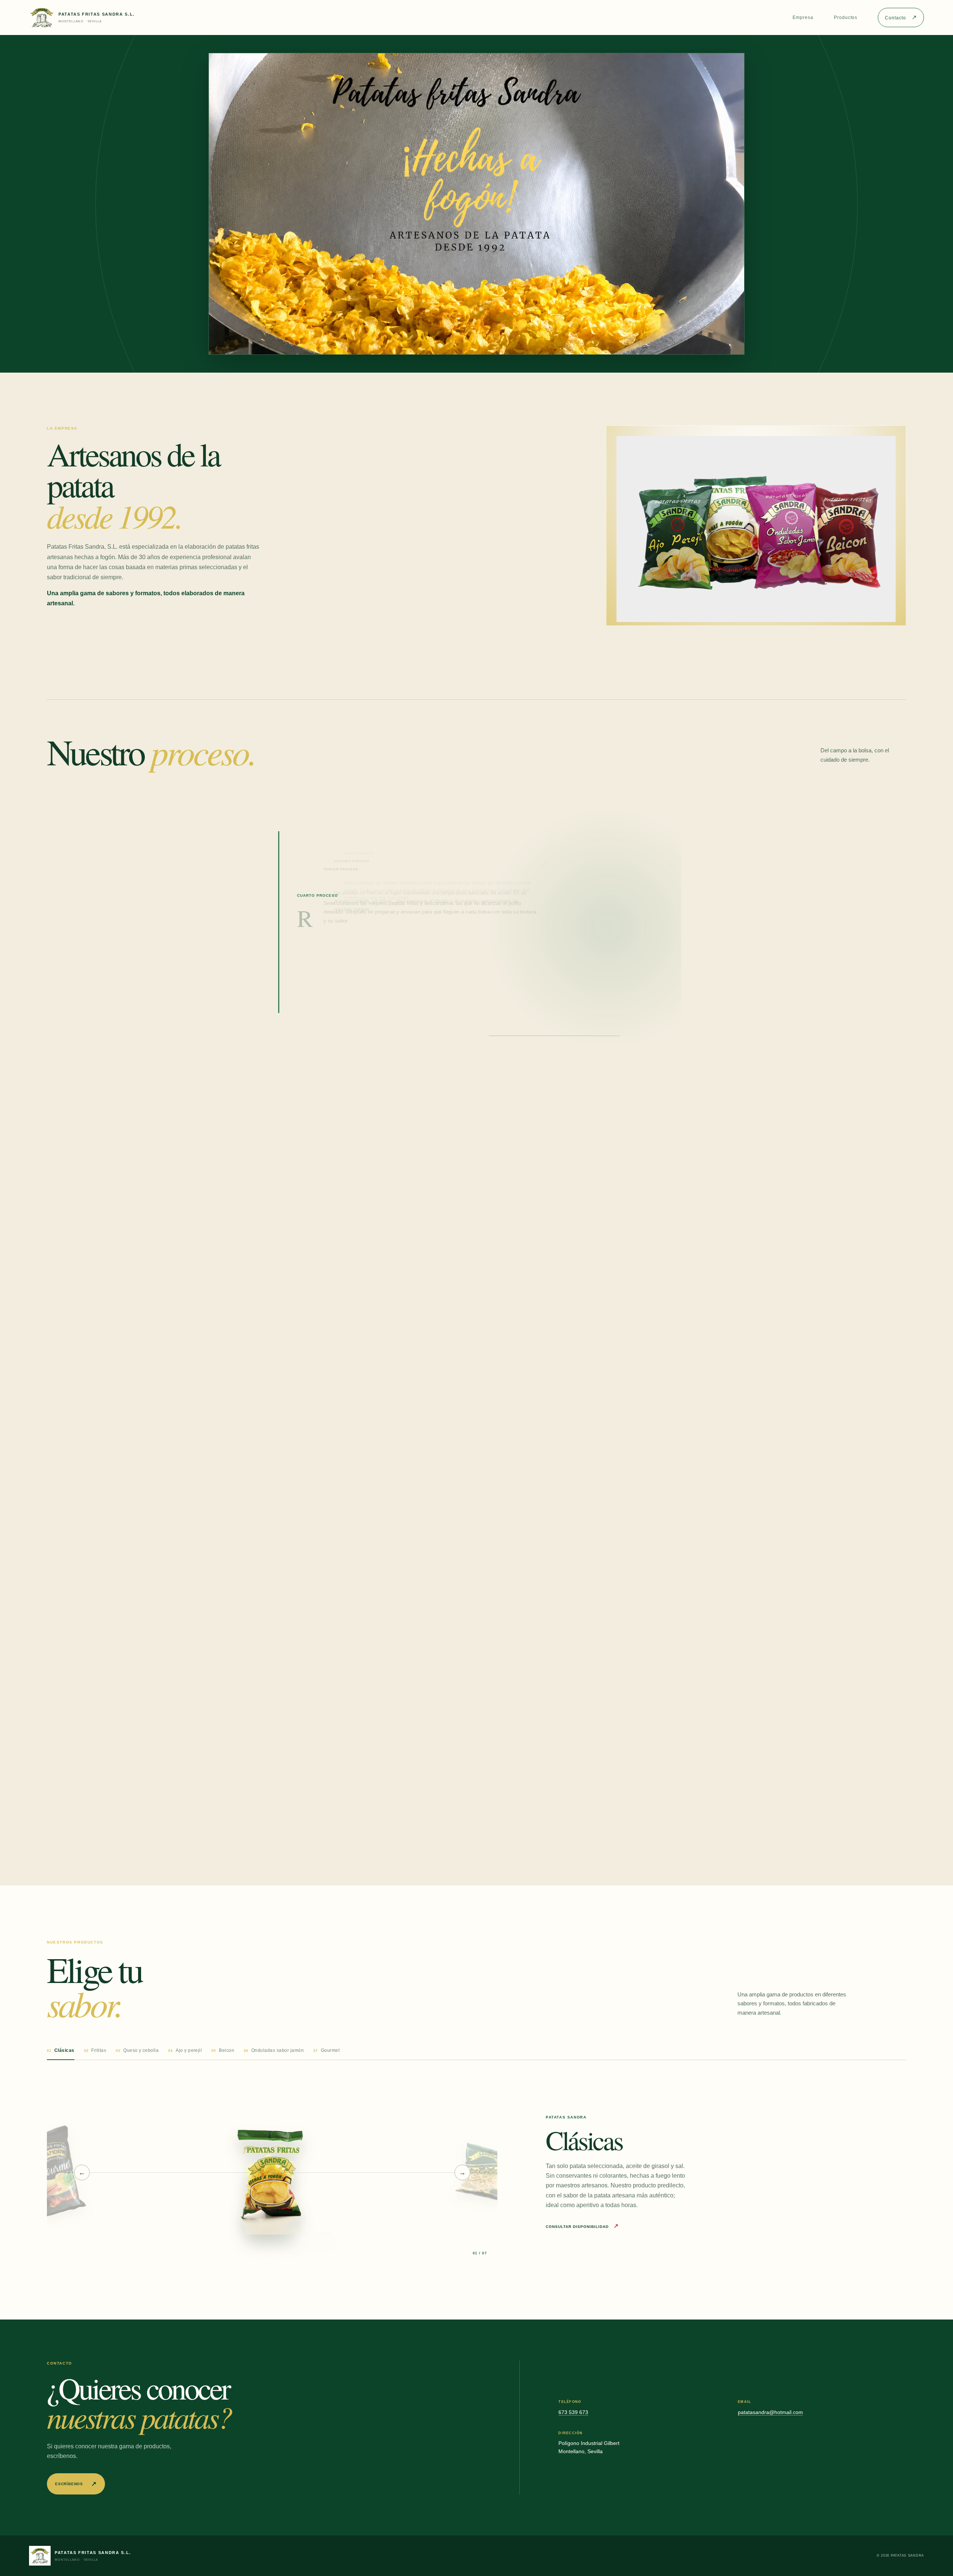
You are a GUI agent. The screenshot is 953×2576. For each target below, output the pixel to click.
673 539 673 (573, 2412)
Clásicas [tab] (61, 2050)
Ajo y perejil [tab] (185, 2050)
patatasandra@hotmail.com (770, 2412)
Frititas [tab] (95, 2050)
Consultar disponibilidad (582, 2227)
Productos (846, 17)
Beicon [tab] (223, 2050)
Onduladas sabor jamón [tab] (274, 2050)
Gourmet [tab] (326, 2050)
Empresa (803, 17)
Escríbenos (76, 2484)
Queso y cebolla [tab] (137, 2050)
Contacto (901, 17)
